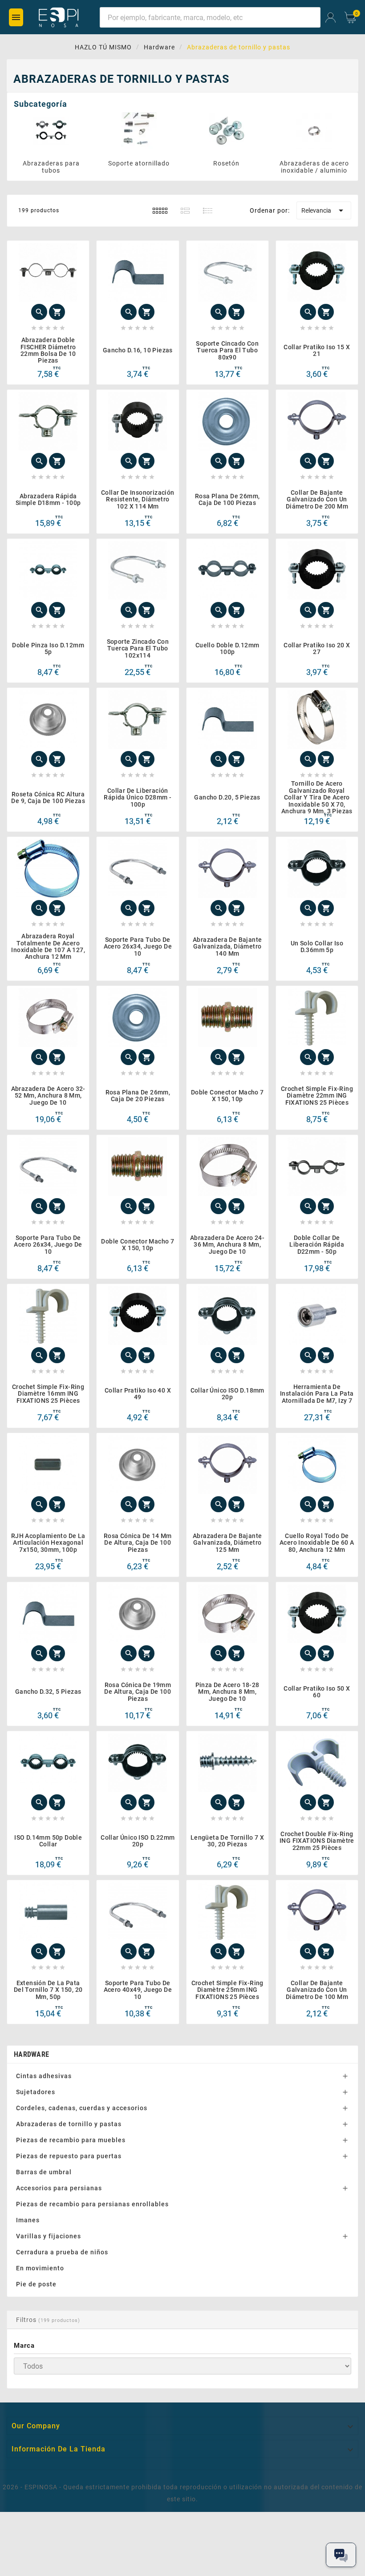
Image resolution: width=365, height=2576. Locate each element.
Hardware (31, 2054)
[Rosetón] (227, 131)
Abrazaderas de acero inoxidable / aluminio (314, 167)
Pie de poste (36, 2284)
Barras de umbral (44, 2172)
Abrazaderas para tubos (51, 167)
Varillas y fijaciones (49, 2236)
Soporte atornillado (139, 163)
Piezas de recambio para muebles (71, 2140)
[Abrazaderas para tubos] (51, 131)
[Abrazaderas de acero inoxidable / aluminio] (314, 131)
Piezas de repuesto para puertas (69, 2156)
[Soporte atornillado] (139, 131)
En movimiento (40, 2268)
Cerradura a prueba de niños (62, 2252)
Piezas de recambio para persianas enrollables (92, 2204)
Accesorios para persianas (59, 2188)
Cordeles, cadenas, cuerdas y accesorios (82, 2108)
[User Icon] (331, 18)
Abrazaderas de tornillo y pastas (69, 2124)
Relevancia (324, 210)
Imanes (28, 2220)
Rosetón (226, 163)
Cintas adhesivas (44, 2076)
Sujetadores (36, 2092)
